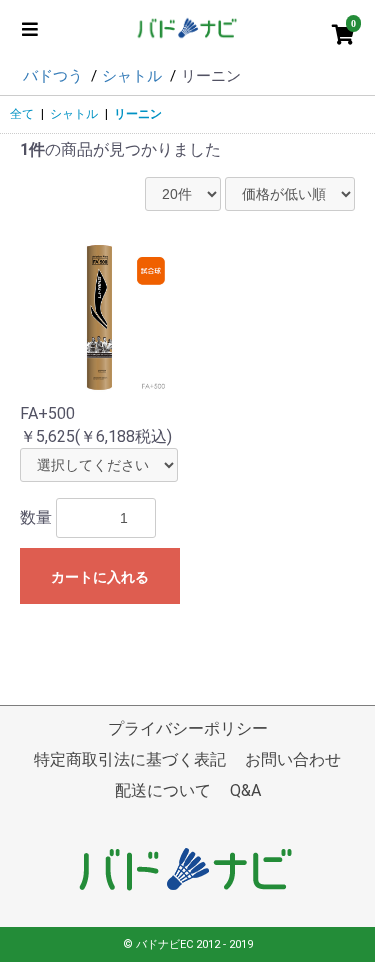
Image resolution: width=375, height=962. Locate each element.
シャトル (74, 114)
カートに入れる (100, 577)
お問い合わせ (293, 759)
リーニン (138, 114)
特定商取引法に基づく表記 (130, 759)
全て (22, 114)
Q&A (245, 790)
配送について (163, 790)
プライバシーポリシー (188, 728)
